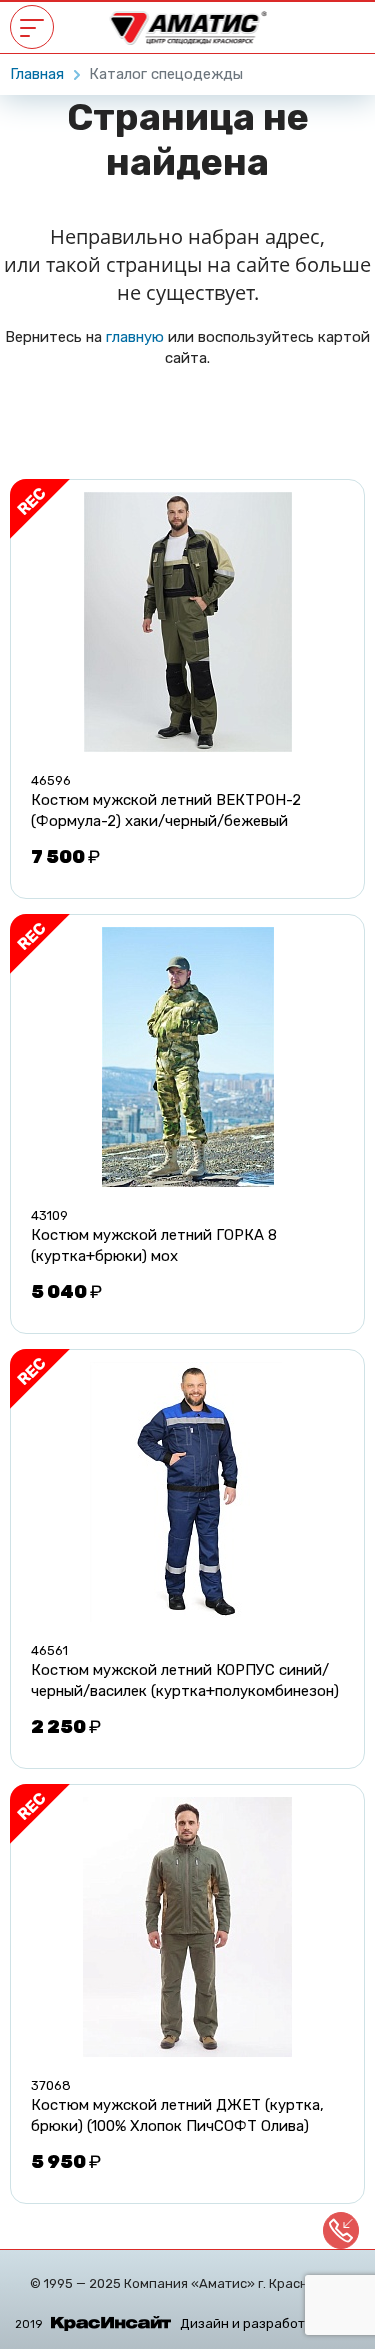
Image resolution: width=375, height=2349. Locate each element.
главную (135, 337)
